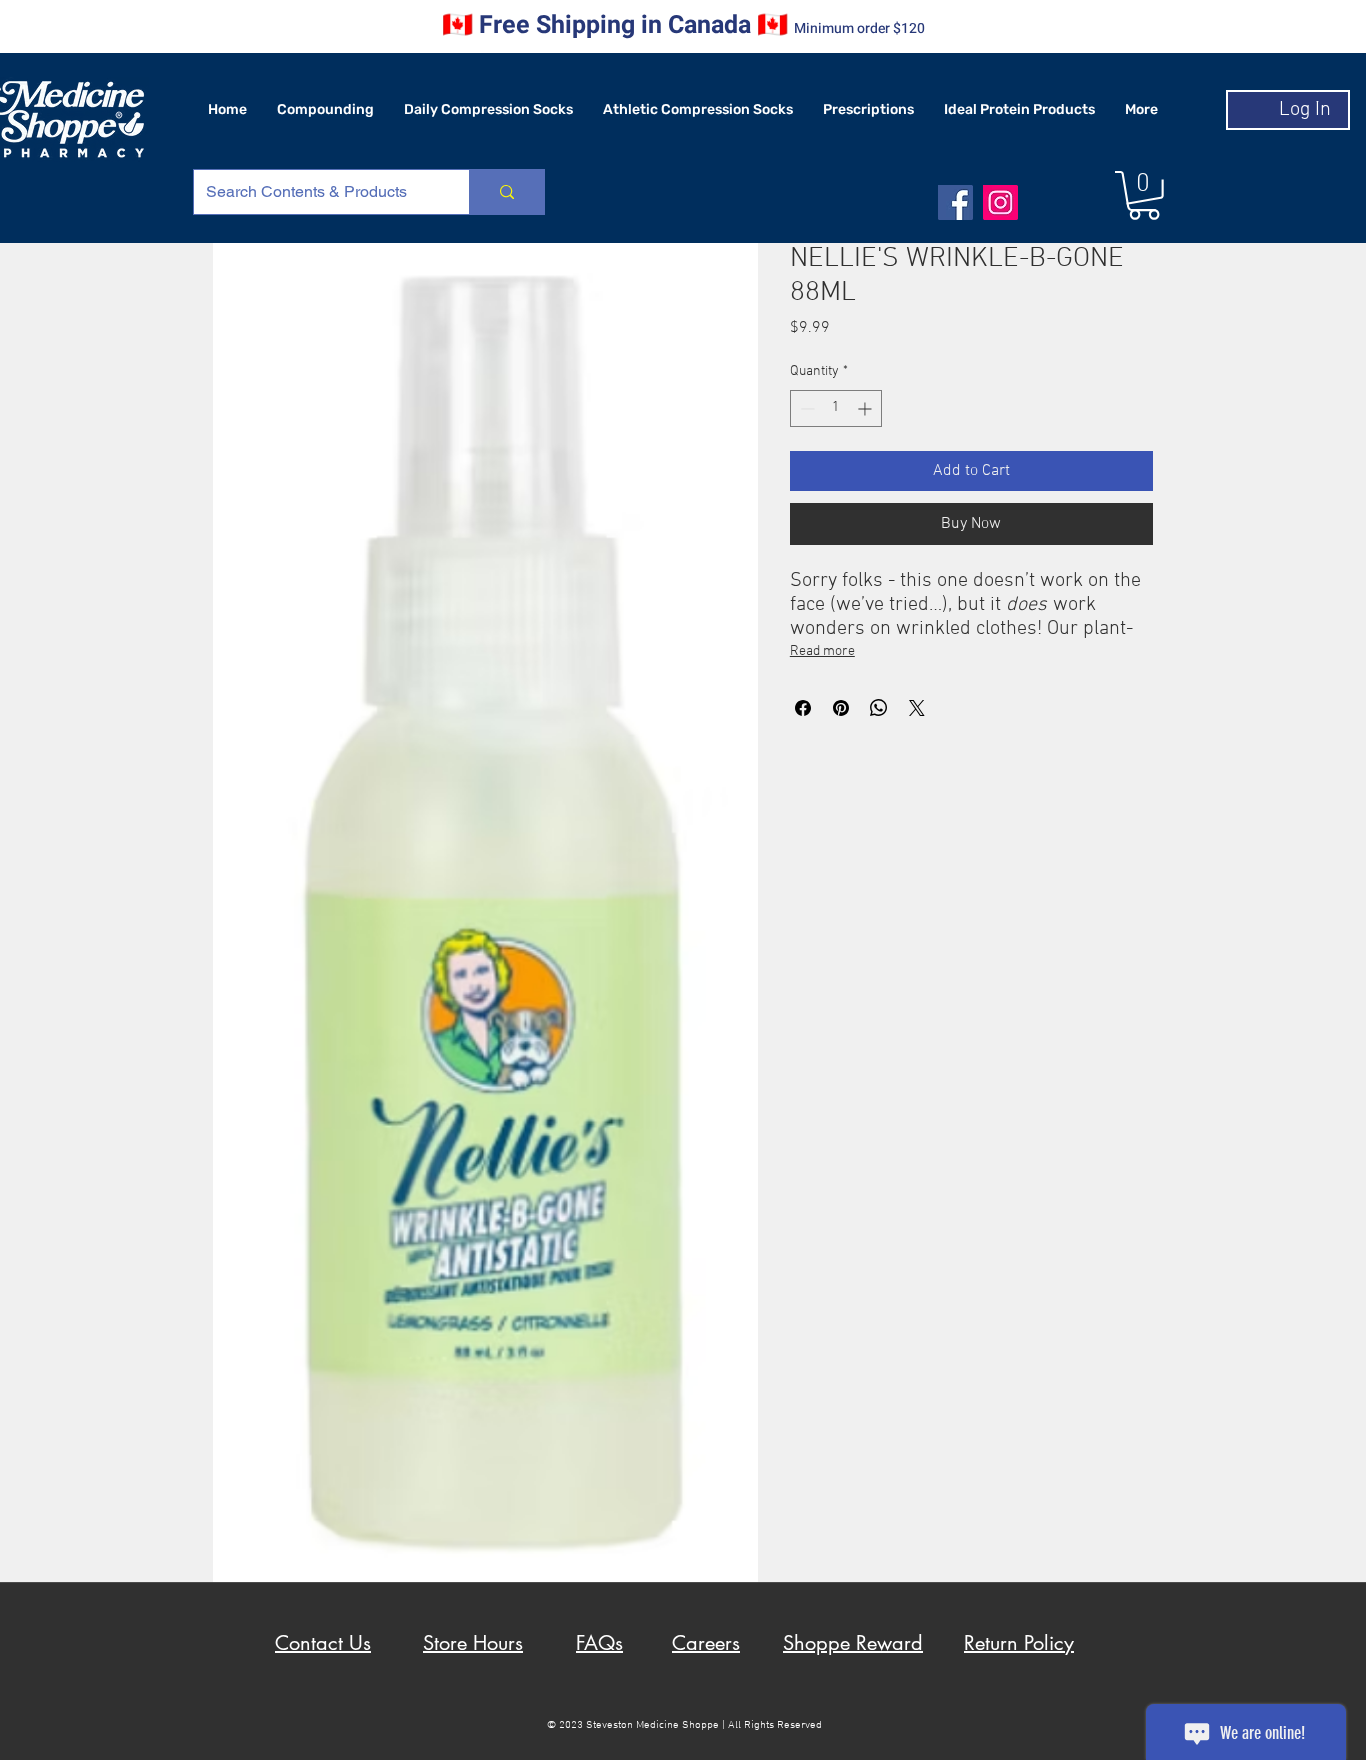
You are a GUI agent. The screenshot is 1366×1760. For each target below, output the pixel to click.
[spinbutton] (836, 408)
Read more (822, 651)
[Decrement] (805, 408)
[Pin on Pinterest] (841, 708)
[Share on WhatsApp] (879, 708)
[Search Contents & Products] (506, 192)
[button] (1144, 195)
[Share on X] (917, 708)
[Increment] (866, 408)
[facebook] (955, 202)
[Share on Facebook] (803, 708)
